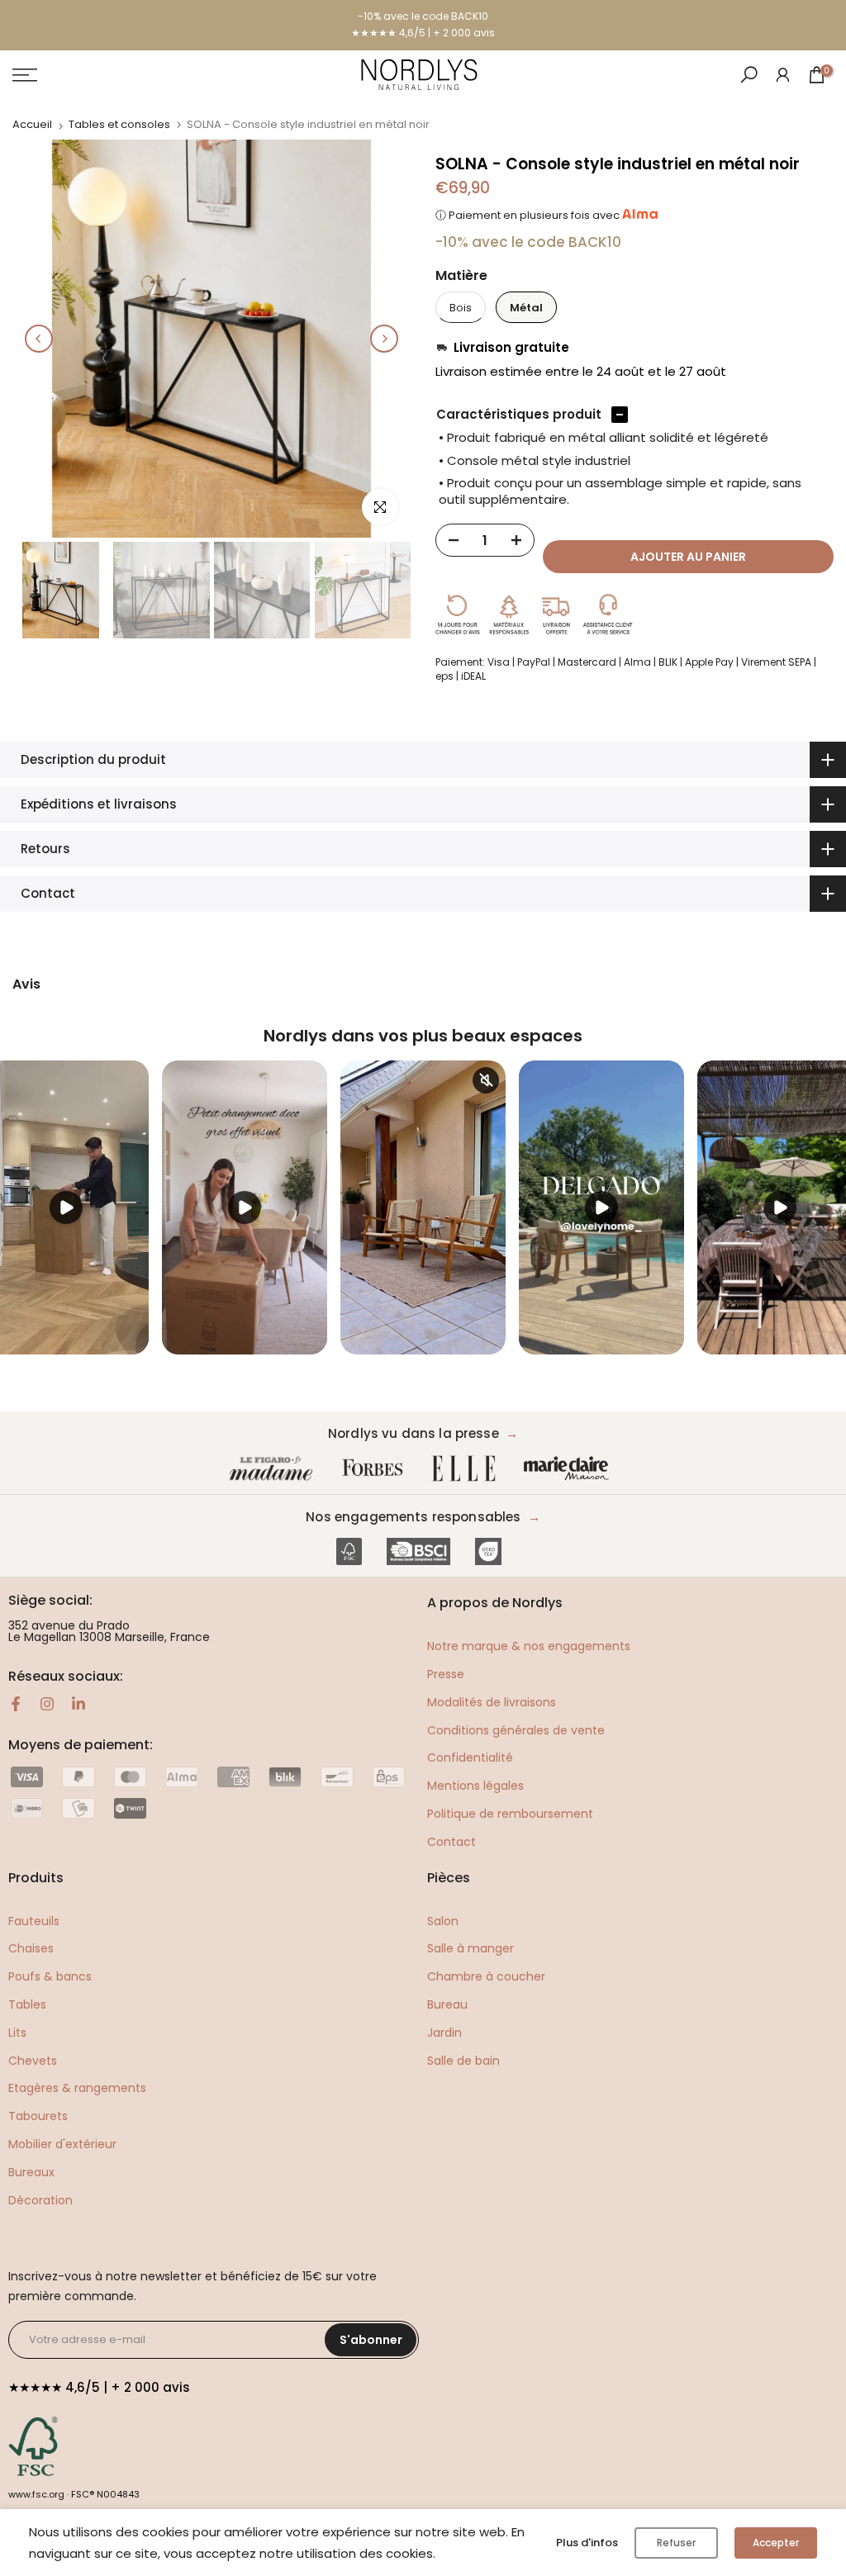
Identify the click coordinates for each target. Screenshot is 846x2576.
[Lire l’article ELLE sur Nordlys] (468, 1469)
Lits (17, 2033)
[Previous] (39, 339)
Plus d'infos (587, 2543)
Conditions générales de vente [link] (516, 1730)
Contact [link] (452, 1842)
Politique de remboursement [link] (510, 1814)
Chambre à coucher (486, 1976)
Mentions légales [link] (475, 1786)
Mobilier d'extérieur (62, 2144)
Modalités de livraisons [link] (492, 1702)
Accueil (32, 124)
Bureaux (31, 2172)
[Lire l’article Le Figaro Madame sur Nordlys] (274, 1469)
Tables (27, 2004)
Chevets (33, 2061)
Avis (26, 984)
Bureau (447, 2004)
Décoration (40, 2200)
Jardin (444, 2033)
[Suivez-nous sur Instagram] (47, 1704)
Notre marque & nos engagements (529, 1646)
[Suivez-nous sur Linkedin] (78, 1704)
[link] (783, 74)
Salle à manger (471, 1948)
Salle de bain (463, 2061)
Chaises (31, 1948)
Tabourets (38, 2116)
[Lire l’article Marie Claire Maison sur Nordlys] (570, 1469)
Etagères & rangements (77, 2088)
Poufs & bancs (50, 1976)
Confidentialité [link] (470, 1758)
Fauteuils (34, 1921)
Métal (526, 308)
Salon (443, 1921)
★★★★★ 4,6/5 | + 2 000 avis (423, 33)
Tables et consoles (119, 124)
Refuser (676, 2543)
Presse (446, 1674)
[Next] (384, 339)
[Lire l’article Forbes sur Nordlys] (376, 1469)
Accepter (776, 2543)
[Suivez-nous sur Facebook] (16, 1704)
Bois (461, 308)
